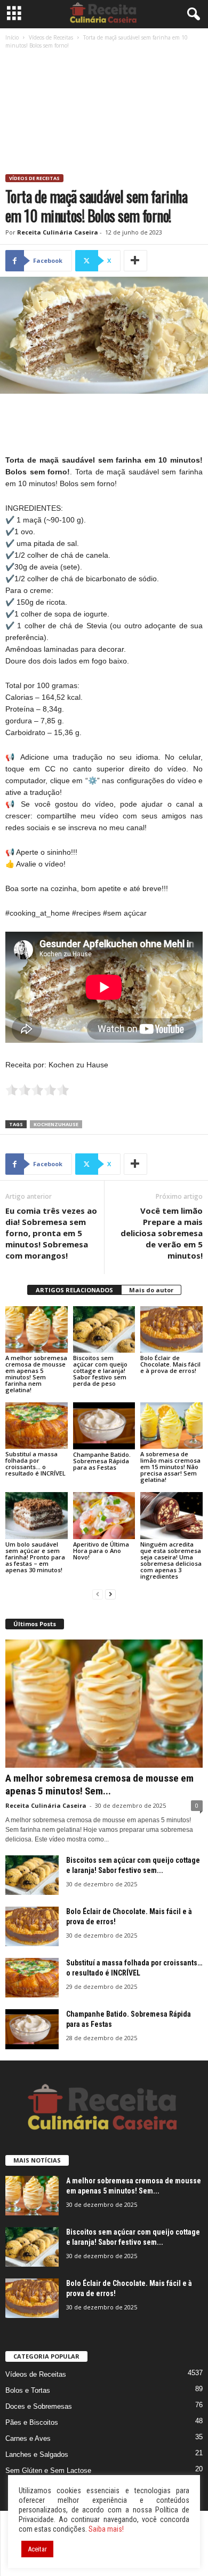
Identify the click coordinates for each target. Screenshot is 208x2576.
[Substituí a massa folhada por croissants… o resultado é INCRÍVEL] (37, 1426)
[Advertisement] (104, 113)
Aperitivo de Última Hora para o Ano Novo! (101, 1551)
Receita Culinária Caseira (58, 232)
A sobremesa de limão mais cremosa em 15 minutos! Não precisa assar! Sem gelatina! (170, 1467)
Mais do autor (151, 1290)
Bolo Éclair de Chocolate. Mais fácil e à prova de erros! (170, 1364)
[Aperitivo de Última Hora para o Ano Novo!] (104, 1515)
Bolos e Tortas (28, 2390)
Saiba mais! (106, 2529)
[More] (135, 261)
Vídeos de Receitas (51, 37)
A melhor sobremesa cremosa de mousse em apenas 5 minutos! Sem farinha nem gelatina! (36, 1374)
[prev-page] (98, 1594)
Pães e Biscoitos (32, 2422)
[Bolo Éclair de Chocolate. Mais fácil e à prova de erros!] (171, 1329)
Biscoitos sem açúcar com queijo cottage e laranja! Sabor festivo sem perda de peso (100, 1371)
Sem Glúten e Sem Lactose (48, 2470)
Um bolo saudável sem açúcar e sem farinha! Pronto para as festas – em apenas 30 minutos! (35, 1557)
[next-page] (110, 1594)
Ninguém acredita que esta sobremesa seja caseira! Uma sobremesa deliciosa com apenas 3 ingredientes (171, 1560)
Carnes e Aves (28, 2438)
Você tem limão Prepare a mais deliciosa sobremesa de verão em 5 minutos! (162, 1233)
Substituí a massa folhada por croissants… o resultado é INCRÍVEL (35, 1463)
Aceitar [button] (37, 2549)
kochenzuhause (56, 1124)
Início (12, 37)
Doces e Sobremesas (39, 2406)
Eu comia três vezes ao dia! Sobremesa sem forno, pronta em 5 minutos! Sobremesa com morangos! (51, 1233)
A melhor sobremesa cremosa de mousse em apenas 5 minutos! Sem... (99, 1785)
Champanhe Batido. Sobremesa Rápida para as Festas (102, 1461)
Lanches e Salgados (37, 2454)
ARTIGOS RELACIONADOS (74, 1290)
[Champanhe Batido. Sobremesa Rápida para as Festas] (104, 1426)
